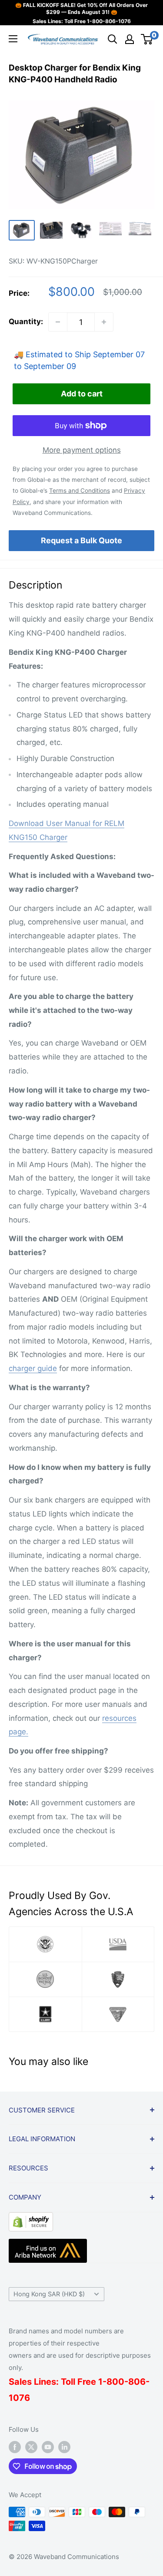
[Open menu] (13, 39)
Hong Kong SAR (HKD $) (49, 2294)
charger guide (33, 1368)
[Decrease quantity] (58, 322)
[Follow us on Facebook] (15, 2447)
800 (115, 2382)
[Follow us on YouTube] (48, 2447)
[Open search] (113, 39)
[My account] (130, 39)
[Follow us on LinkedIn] (64, 2447)
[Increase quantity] (104, 322)
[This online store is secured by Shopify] (31, 2219)
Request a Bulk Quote (81, 540)
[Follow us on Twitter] (31, 2447)
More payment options (82, 450)
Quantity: (26, 322)
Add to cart (82, 394)
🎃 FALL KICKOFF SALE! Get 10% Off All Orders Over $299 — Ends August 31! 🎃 (81, 8)
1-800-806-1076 (109, 21)
